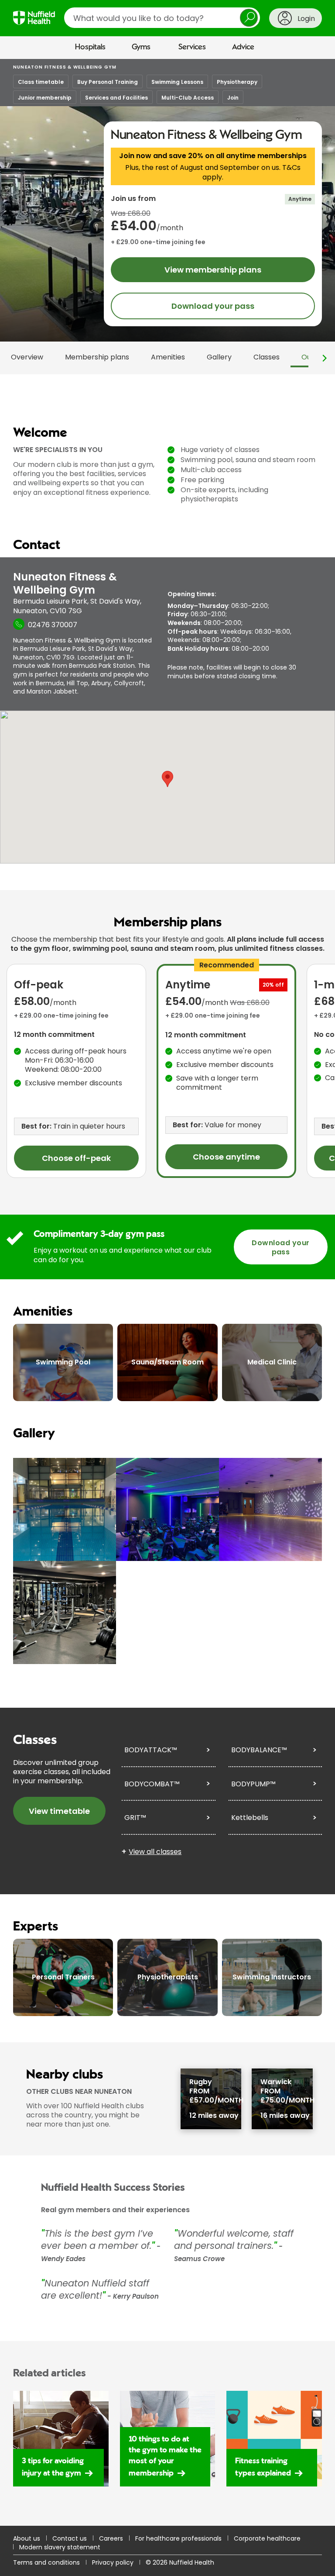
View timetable (59, 1811)
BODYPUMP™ (253, 1784)
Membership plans (97, 357)
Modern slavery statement (60, 2547)
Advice (243, 47)
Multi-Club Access (188, 98)
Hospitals (90, 47)
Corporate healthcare (267, 2538)
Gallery (219, 357)
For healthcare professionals (178, 2538)
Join (233, 98)
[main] (167, 1292)
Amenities (168, 357)
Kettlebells (250, 1818)
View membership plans (213, 270)
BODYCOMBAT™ (152, 1784)
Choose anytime (226, 1157)
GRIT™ (135, 1818)
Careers (111, 2538)
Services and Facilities (116, 98)
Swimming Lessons (177, 82)
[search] (162, 18)
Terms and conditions (46, 2562)
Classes (267, 357)
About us (27, 2538)
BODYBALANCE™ (259, 1750)
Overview (27, 357)
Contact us (70, 2538)
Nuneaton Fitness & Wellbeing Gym (65, 67)
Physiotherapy (237, 82)
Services (192, 47)
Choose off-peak (76, 1158)
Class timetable (41, 82)
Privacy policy (113, 2562)
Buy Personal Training (108, 82)
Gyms (141, 47)
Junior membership (45, 98)
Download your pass (213, 306)
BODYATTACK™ (151, 1750)
